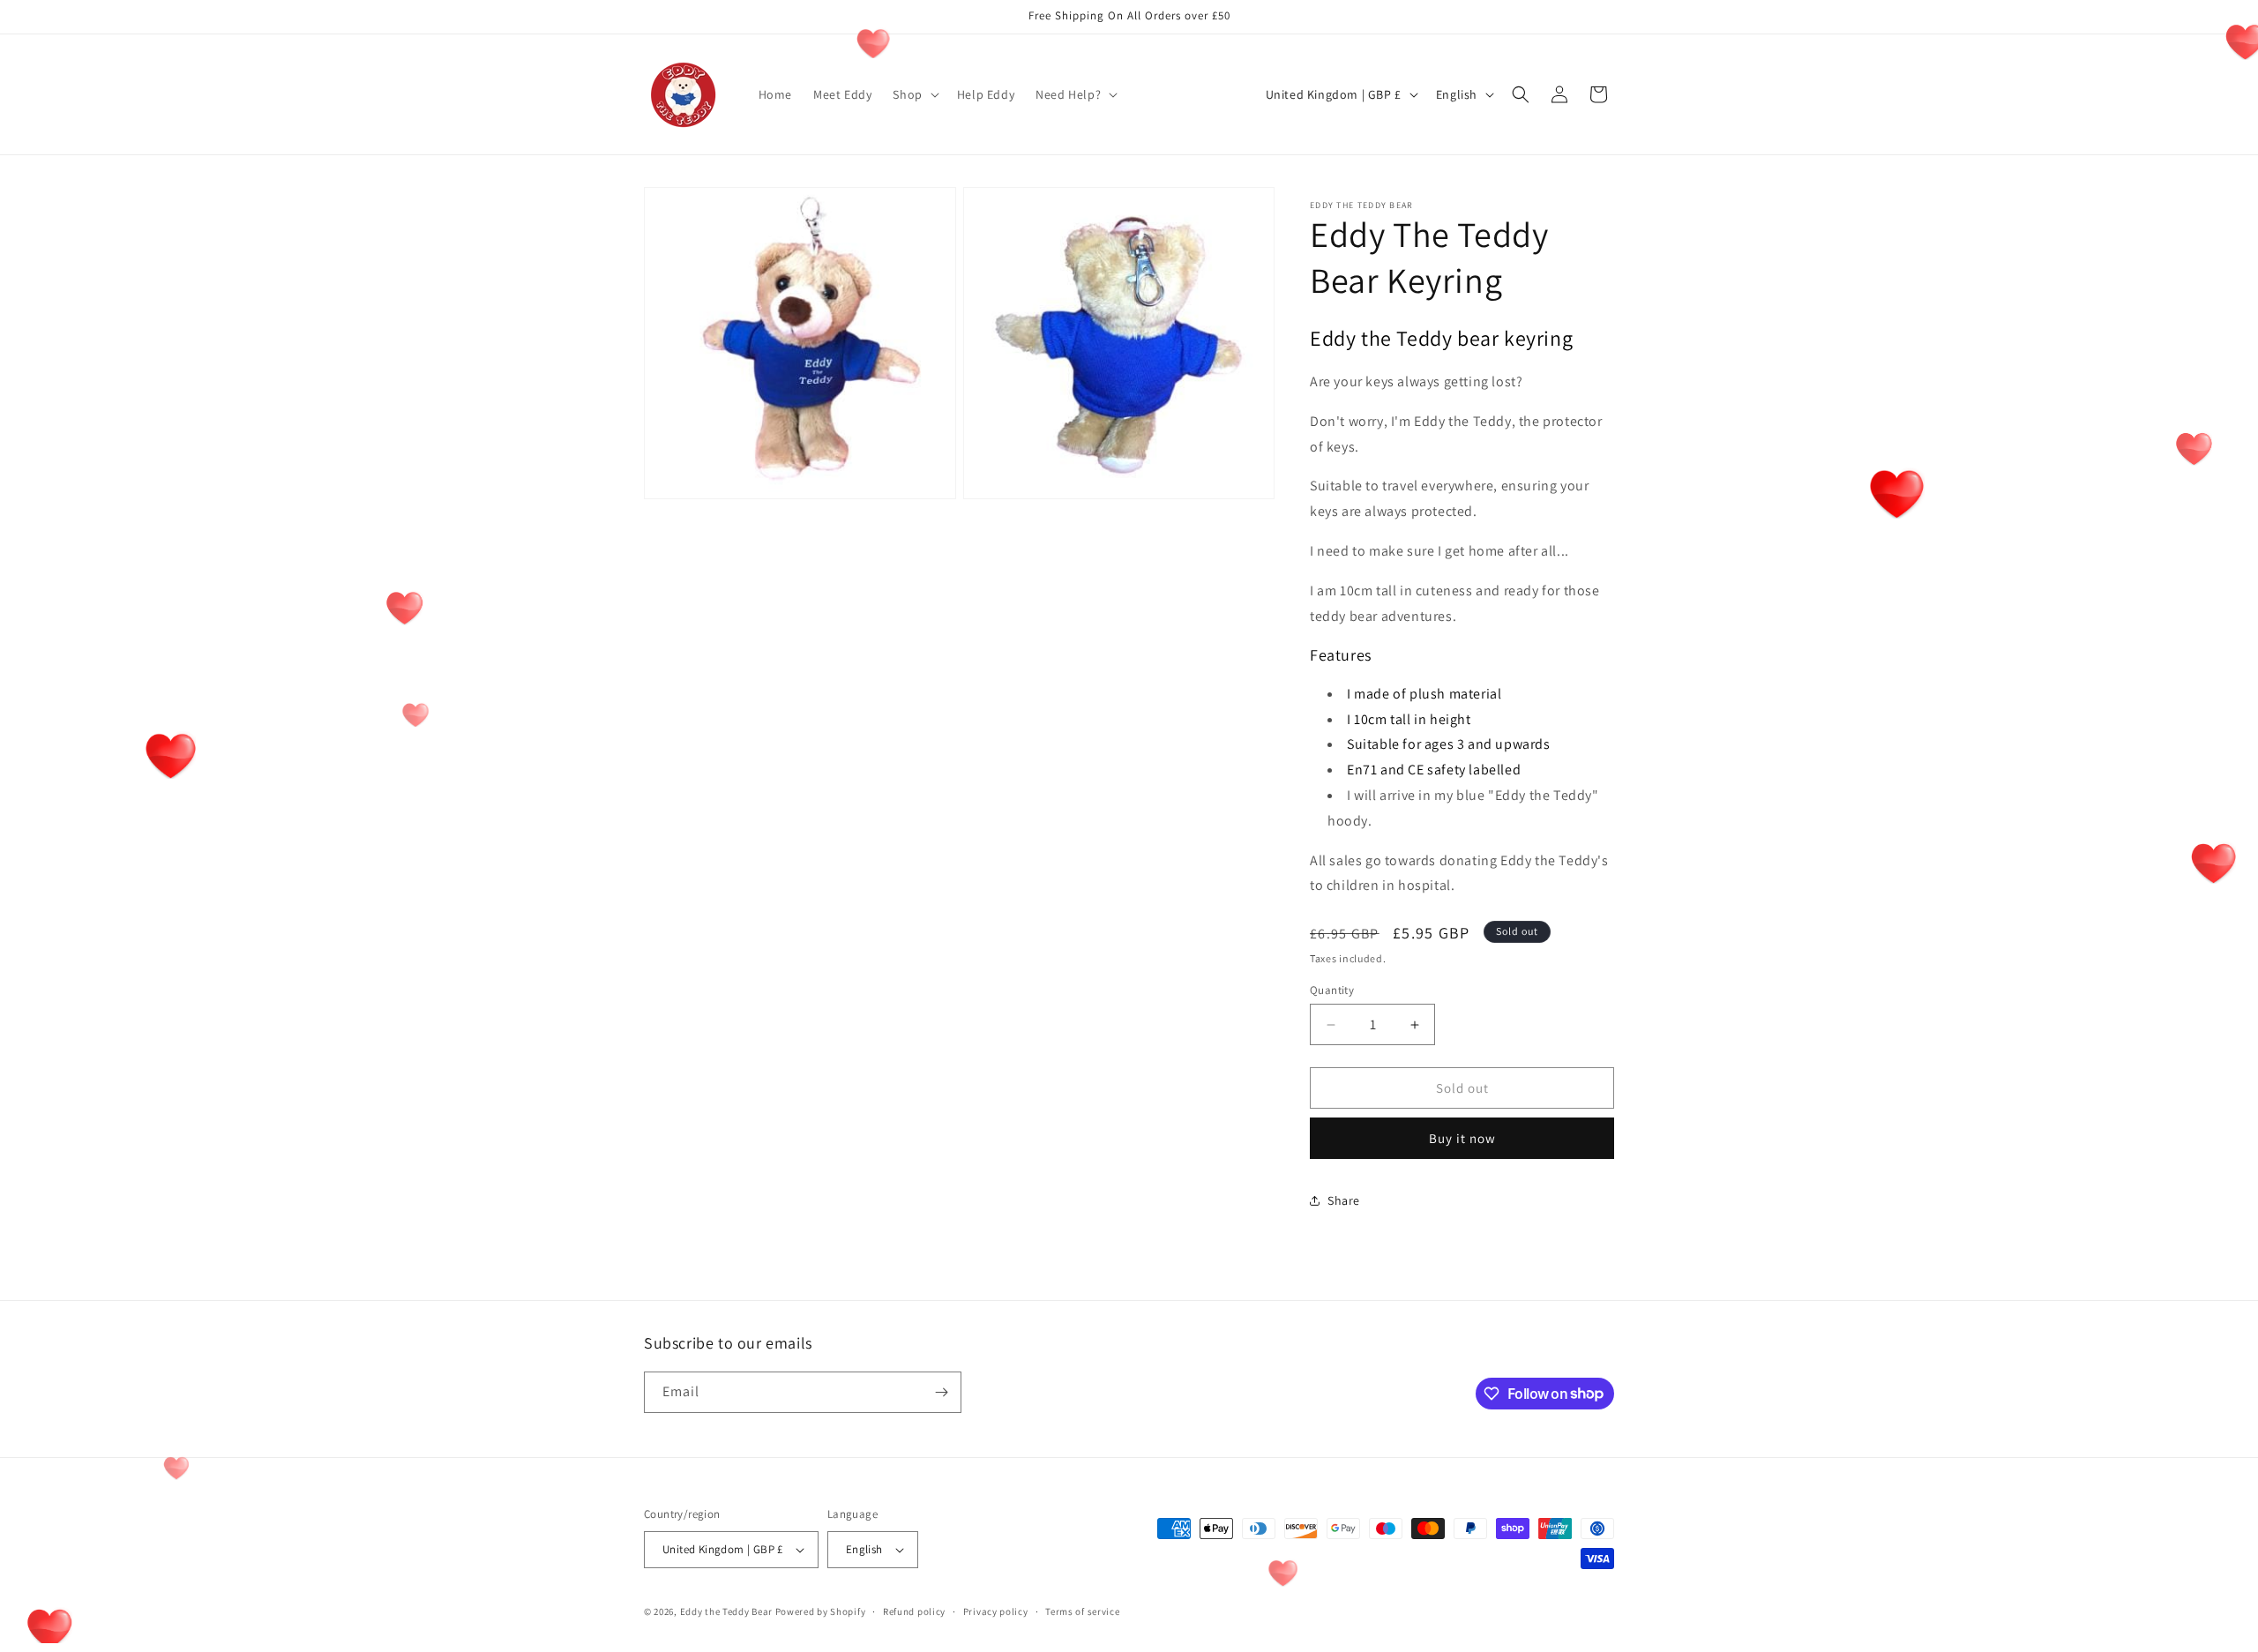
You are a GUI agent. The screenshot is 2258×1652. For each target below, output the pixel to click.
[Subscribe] (941, 1392)
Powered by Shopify (821, 1611)
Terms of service (1082, 1611)
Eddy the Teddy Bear (726, 1611)
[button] (914, 94)
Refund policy (914, 1611)
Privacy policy (996, 1611)
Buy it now (1462, 1138)
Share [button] (1344, 1200)
